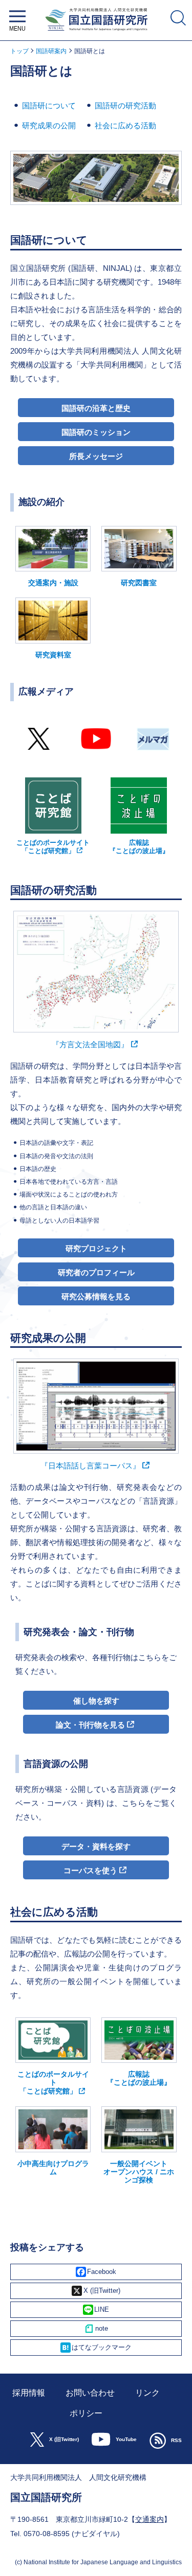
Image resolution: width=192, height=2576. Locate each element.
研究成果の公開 (49, 125)
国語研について (49, 106)
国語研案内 (51, 51)
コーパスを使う (90, 1870)
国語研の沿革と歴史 (96, 408)
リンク (147, 2393)
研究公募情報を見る (96, 1296)
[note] (96, 2329)
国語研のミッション (96, 432)
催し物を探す (96, 1701)
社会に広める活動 (125, 125)
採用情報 (29, 2393)
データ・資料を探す (96, 1846)
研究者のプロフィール (96, 1272)
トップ (19, 51)
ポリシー (86, 2413)
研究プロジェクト (96, 1248)
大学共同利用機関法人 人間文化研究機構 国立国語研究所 (96, 33)
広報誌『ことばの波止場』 (139, 846)
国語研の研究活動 (125, 106)
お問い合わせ (90, 2393)
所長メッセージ (96, 456)
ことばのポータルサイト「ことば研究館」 (53, 847)
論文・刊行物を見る (90, 1725)
